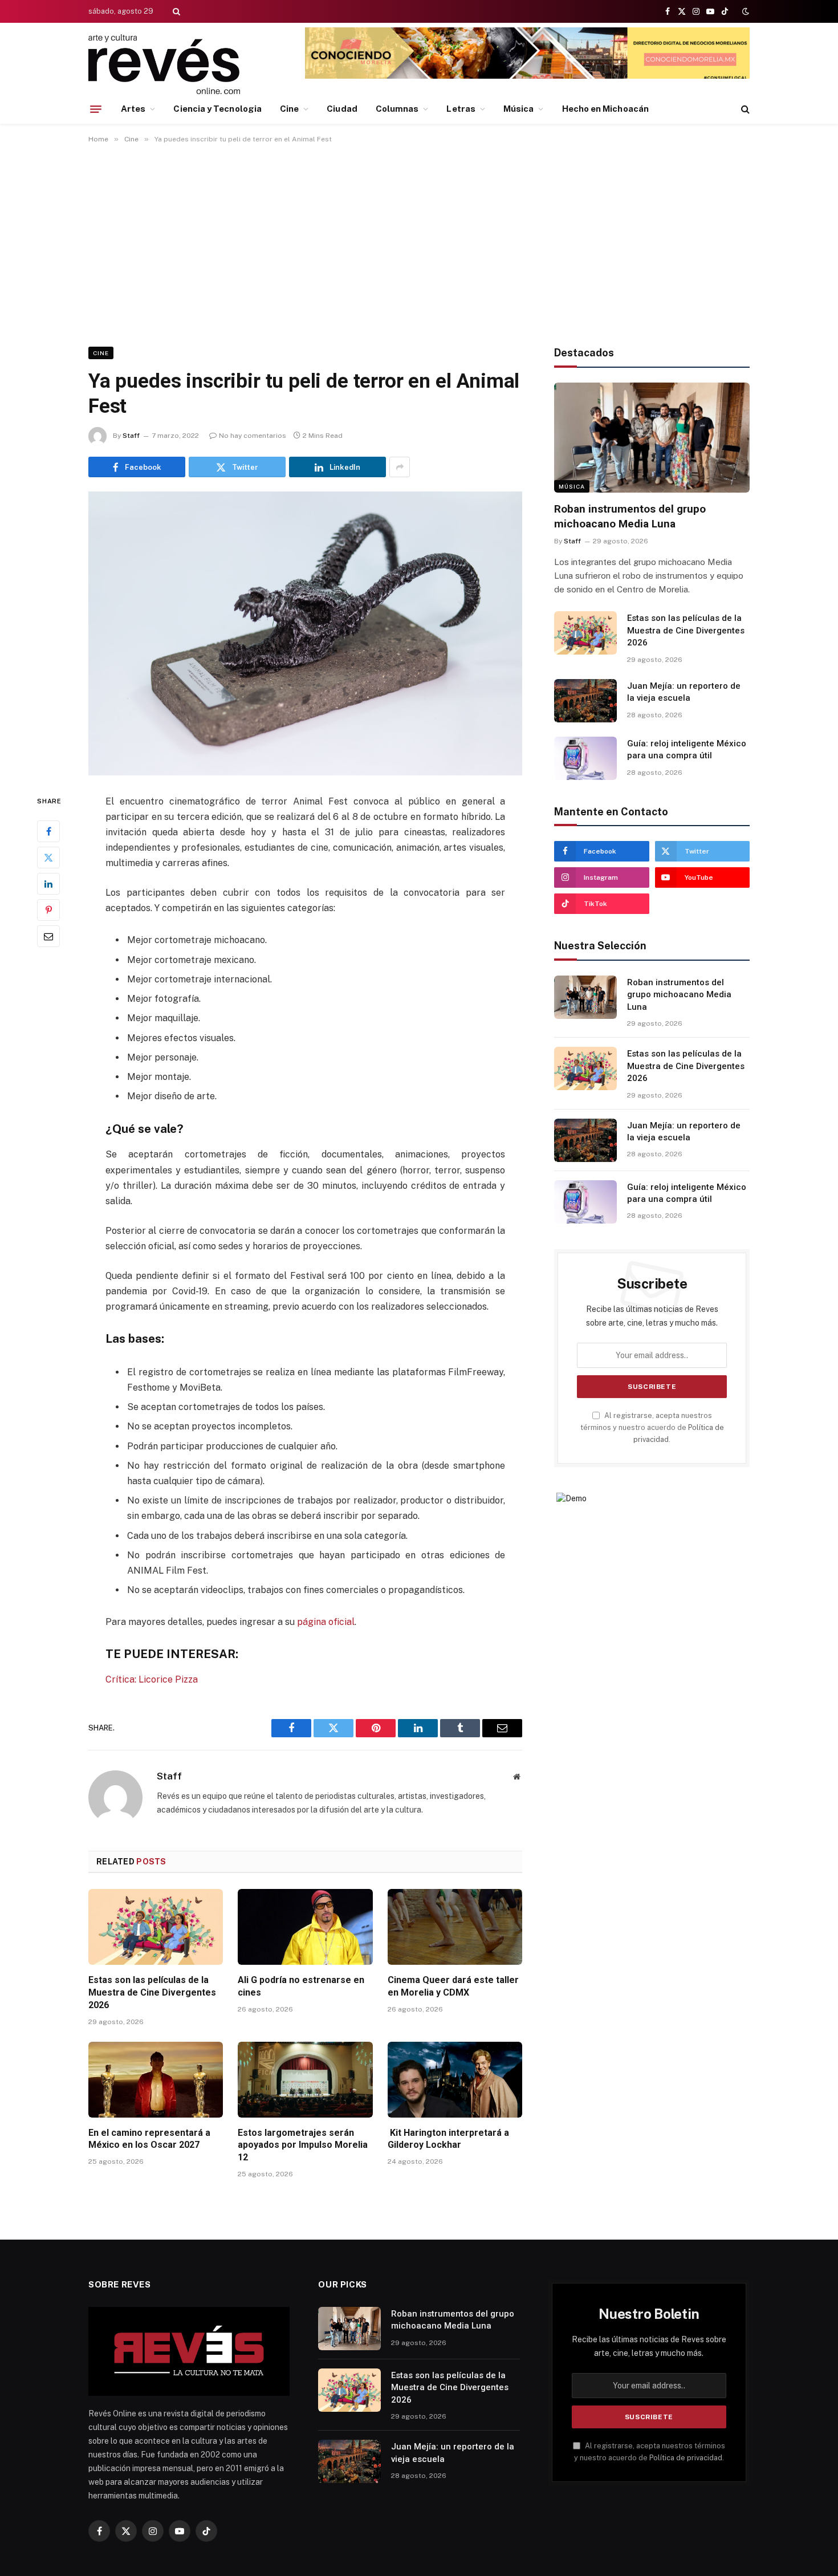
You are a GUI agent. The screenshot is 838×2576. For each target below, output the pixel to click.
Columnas (397, 109)
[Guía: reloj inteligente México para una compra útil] (585, 758)
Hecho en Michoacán (605, 109)
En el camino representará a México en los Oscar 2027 (149, 2139)
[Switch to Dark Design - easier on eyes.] (745, 11)
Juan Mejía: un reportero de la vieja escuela (684, 692)
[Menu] (96, 109)
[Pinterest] (48, 909)
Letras (461, 109)
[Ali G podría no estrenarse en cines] (305, 1927)
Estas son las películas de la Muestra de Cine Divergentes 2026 (152, 1992)
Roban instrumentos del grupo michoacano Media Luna (630, 516)
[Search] (175, 11)
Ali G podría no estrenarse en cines (301, 1986)
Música (518, 109)
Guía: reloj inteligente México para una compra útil (687, 749)
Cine (289, 109)
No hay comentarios (253, 436)
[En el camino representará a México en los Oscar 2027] (156, 2080)
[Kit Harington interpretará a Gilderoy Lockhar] (455, 2080)
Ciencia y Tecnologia (217, 109)
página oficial (326, 1622)
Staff (131, 436)
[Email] (48, 936)
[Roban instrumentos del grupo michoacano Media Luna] (652, 438)
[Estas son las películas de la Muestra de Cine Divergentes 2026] (156, 1927)
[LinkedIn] (48, 883)
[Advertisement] (419, 243)
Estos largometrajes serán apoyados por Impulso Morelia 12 (303, 2145)
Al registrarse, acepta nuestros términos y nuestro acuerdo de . (652, 1428)
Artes (133, 109)
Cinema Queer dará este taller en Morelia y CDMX (453, 1986)
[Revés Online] (164, 64)
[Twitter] (48, 857)
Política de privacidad (686, 2458)
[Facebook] (48, 831)
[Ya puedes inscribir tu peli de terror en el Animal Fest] (305, 633)
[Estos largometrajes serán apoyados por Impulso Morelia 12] (305, 2080)
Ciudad (342, 109)
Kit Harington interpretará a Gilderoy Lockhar (448, 2139)
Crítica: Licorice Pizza (152, 1679)
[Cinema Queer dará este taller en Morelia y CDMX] (455, 1927)
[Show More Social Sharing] (400, 467)
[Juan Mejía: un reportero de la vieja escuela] (585, 701)
